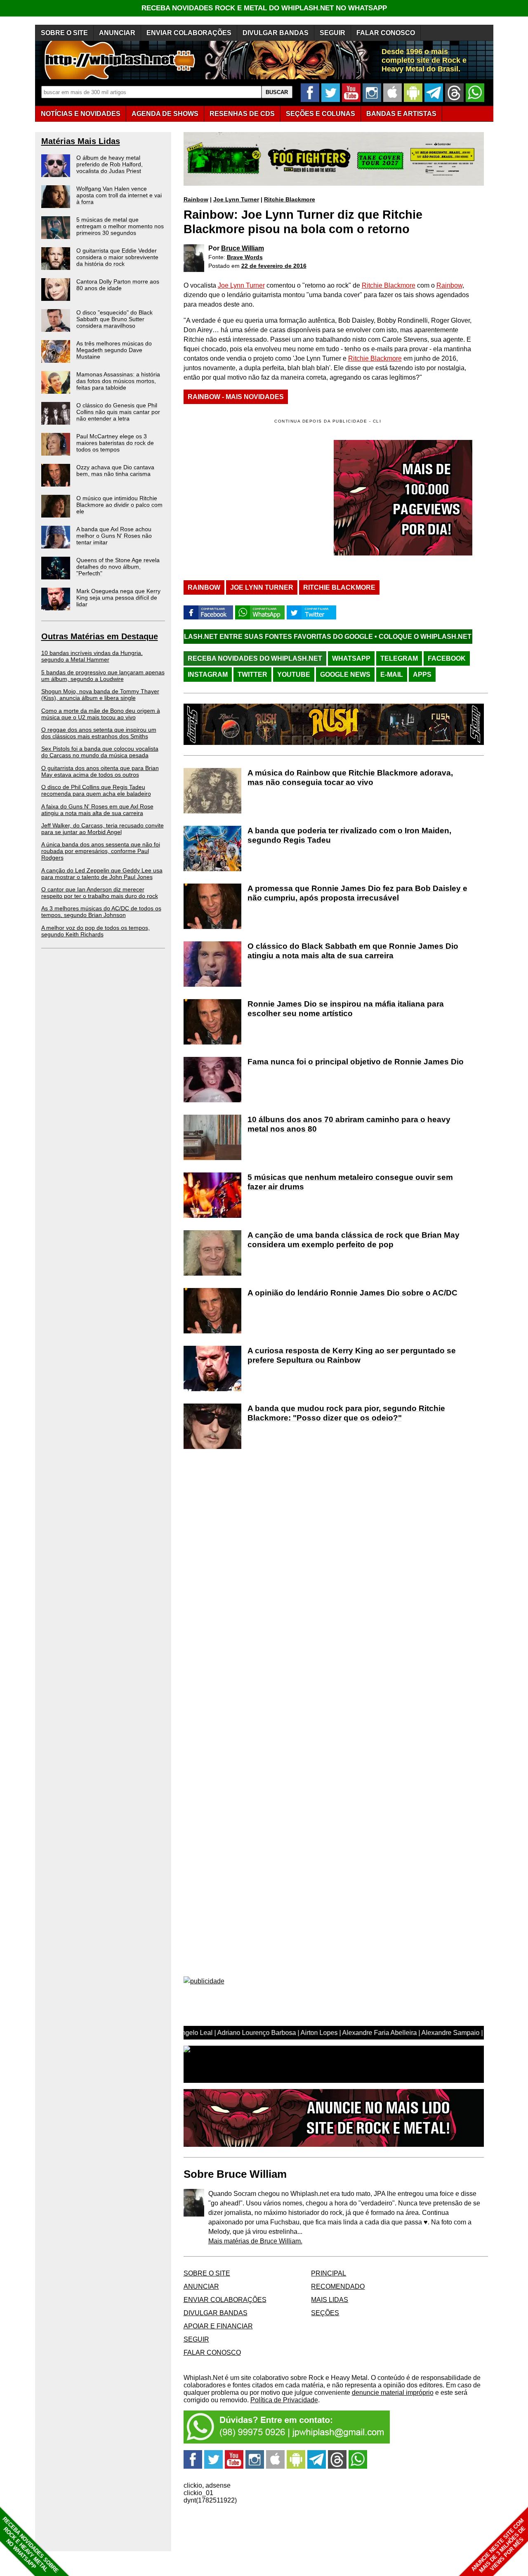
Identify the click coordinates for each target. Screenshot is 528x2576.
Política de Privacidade (284, 2400)
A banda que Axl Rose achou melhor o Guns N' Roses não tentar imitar (114, 536)
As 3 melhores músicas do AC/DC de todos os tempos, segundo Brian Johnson (101, 912)
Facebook (447, 658)
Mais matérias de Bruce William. (255, 2241)
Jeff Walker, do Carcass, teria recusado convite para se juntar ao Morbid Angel (103, 829)
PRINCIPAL (329, 2273)
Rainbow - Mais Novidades (236, 397)
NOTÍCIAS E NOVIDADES (81, 114)
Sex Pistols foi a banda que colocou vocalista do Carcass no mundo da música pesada (100, 752)
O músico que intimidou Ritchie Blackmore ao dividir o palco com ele (119, 505)
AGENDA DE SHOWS (165, 114)
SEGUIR (332, 33)
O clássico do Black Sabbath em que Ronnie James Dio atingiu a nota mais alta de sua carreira (353, 951)
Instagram (208, 675)
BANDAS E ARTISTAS (401, 114)
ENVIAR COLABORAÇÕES (189, 33)
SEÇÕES (321, 114)
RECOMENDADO (338, 2286)
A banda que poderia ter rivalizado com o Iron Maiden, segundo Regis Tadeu (349, 835)
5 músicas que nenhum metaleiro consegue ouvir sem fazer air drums (350, 1182)
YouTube (294, 675)
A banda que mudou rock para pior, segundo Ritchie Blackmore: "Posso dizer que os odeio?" (346, 1413)
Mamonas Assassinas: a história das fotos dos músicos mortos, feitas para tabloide (118, 381)
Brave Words (245, 257)
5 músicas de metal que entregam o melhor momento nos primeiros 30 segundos (120, 226)
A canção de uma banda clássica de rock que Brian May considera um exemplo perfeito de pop (354, 1240)
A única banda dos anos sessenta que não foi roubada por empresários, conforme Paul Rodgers (101, 851)
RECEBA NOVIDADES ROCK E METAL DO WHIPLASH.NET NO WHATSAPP (264, 8)
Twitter (252, 675)
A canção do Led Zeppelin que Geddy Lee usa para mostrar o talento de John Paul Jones (102, 874)
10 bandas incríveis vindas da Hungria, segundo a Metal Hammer (92, 656)
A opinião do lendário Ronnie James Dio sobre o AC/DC (352, 1293)
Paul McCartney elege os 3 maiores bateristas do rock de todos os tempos (115, 443)
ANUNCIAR (117, 33)
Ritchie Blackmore (290, 199)
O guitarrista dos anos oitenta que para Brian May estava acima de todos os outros (100, 771)
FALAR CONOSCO (386, 33)
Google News (345, 675)
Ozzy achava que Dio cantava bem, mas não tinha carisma (115, 470)
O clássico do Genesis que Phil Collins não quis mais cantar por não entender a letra (118, 412)
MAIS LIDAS (330, 2300)
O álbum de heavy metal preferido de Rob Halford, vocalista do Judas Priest (110, 164)
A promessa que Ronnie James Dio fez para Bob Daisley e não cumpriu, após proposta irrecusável (357, 893)
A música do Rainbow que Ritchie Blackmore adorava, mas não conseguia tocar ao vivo (350, 778)
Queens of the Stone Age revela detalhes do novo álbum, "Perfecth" (118, 567)
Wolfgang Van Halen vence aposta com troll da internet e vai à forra (119, 195)
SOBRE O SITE (64, 33)
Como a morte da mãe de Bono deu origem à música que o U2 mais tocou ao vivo (101, 714)
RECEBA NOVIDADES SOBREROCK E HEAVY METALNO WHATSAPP (30, 2545)
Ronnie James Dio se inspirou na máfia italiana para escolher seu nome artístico (346, 1009)
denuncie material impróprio (393, 2393)
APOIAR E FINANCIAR (218, 2326)
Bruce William (243, 248)
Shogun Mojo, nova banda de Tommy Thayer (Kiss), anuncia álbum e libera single (100, 695)
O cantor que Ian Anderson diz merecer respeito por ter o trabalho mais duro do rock (100, 893)
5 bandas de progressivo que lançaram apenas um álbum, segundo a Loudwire (103, 676)
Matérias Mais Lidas (81, 141)
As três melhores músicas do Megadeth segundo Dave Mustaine (114, 350)
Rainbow (196, 199)
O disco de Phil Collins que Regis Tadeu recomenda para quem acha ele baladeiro (96, 790)
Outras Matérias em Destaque (100, 636)
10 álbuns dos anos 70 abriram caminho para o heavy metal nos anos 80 (349, 1124)
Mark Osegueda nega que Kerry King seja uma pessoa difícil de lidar (118, 598)
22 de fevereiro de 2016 (274, 266)
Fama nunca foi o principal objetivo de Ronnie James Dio (356, 1062)
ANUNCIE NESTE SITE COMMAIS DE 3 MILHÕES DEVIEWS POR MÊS (499, 2546)
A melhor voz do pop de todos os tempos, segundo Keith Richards (95, 931)
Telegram (399, 658)
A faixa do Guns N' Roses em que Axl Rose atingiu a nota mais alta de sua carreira (97, 810)
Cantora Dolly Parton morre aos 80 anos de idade (118, 285)
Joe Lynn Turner (236, 199)
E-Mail (392, 675)
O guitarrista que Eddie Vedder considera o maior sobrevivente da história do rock (117, 257)
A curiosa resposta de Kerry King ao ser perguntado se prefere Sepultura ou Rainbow (352, 1355)
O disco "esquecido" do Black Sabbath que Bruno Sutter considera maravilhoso (114, 319)
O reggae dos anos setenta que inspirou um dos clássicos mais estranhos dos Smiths (99, 733)
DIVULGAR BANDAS (276, 33)
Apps (422, 675)
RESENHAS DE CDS (242, 114)
